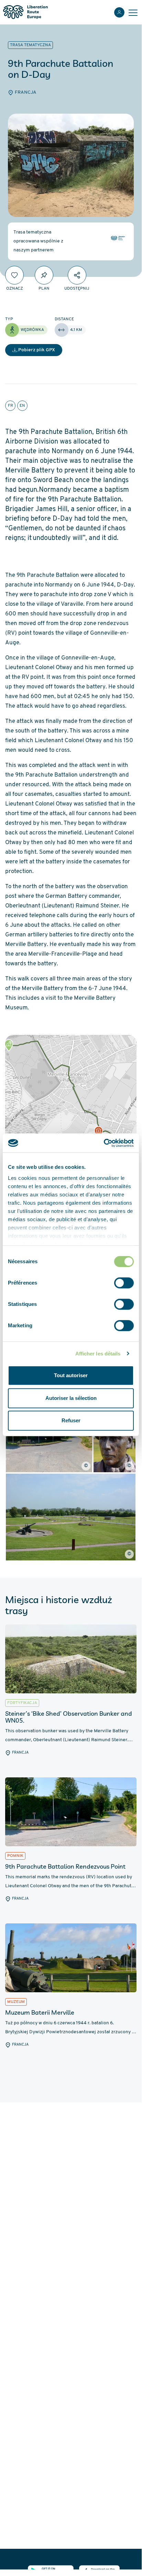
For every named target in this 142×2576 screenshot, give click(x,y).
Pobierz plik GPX (37, 350)
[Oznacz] (14, 275)
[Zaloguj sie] (119, 12)
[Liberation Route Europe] (25, 12)
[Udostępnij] (77, 275)
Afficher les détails (98, 1354)
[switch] (124, 1283)
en (22, 406)
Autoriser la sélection (71, 1398)
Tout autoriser (71, 1375)
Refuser (71, 1420)
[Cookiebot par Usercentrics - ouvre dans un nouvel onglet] (104, 1143)
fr (10, 406)
